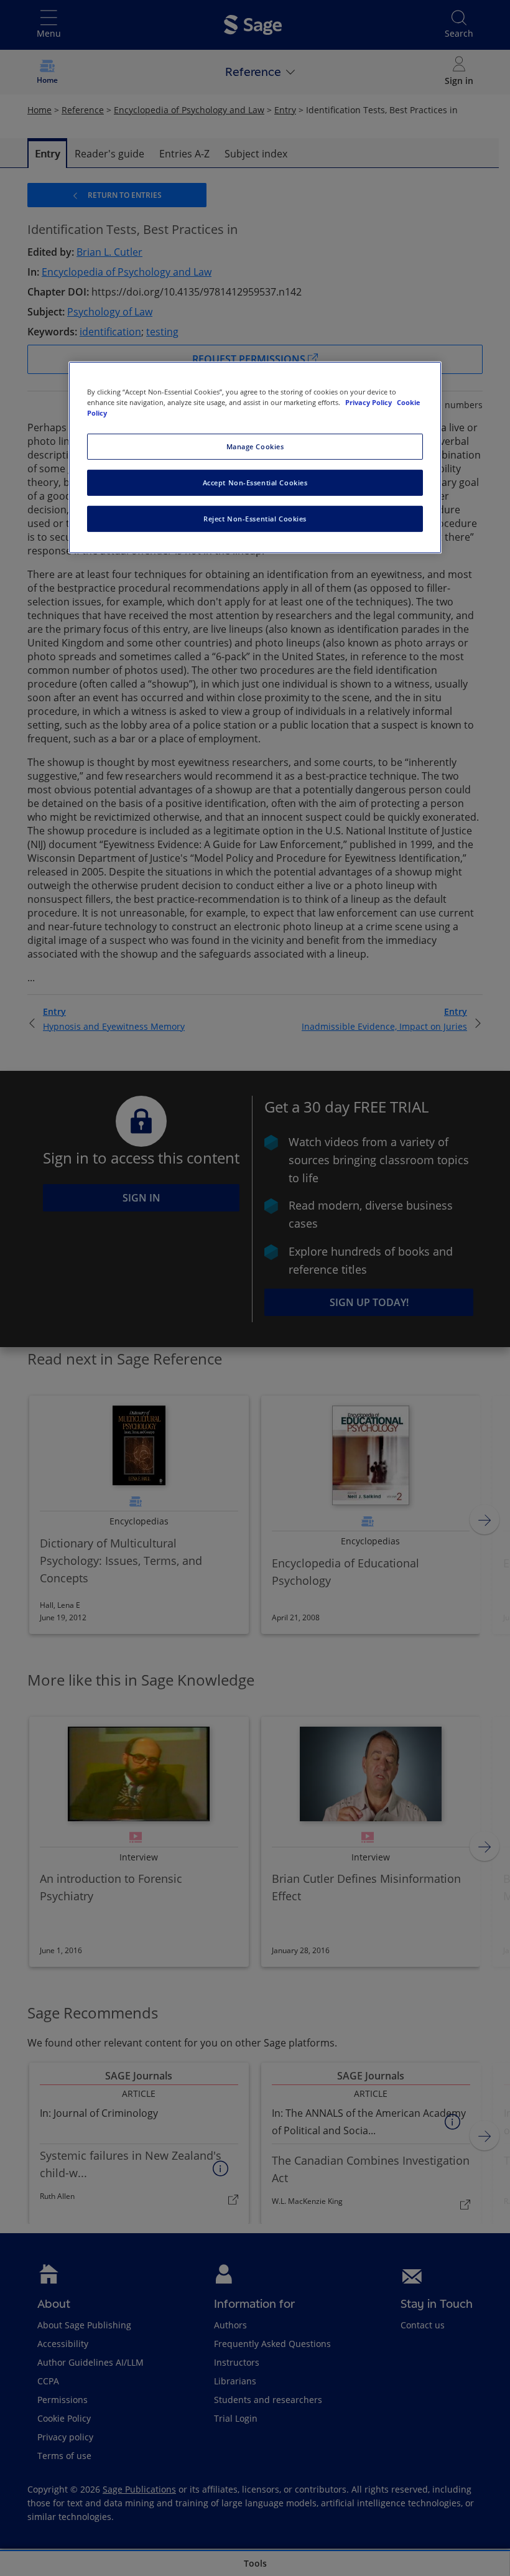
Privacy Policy (369, 402)
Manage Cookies (255, 446)
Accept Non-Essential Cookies (255, 483)
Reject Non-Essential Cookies (255, 519)
